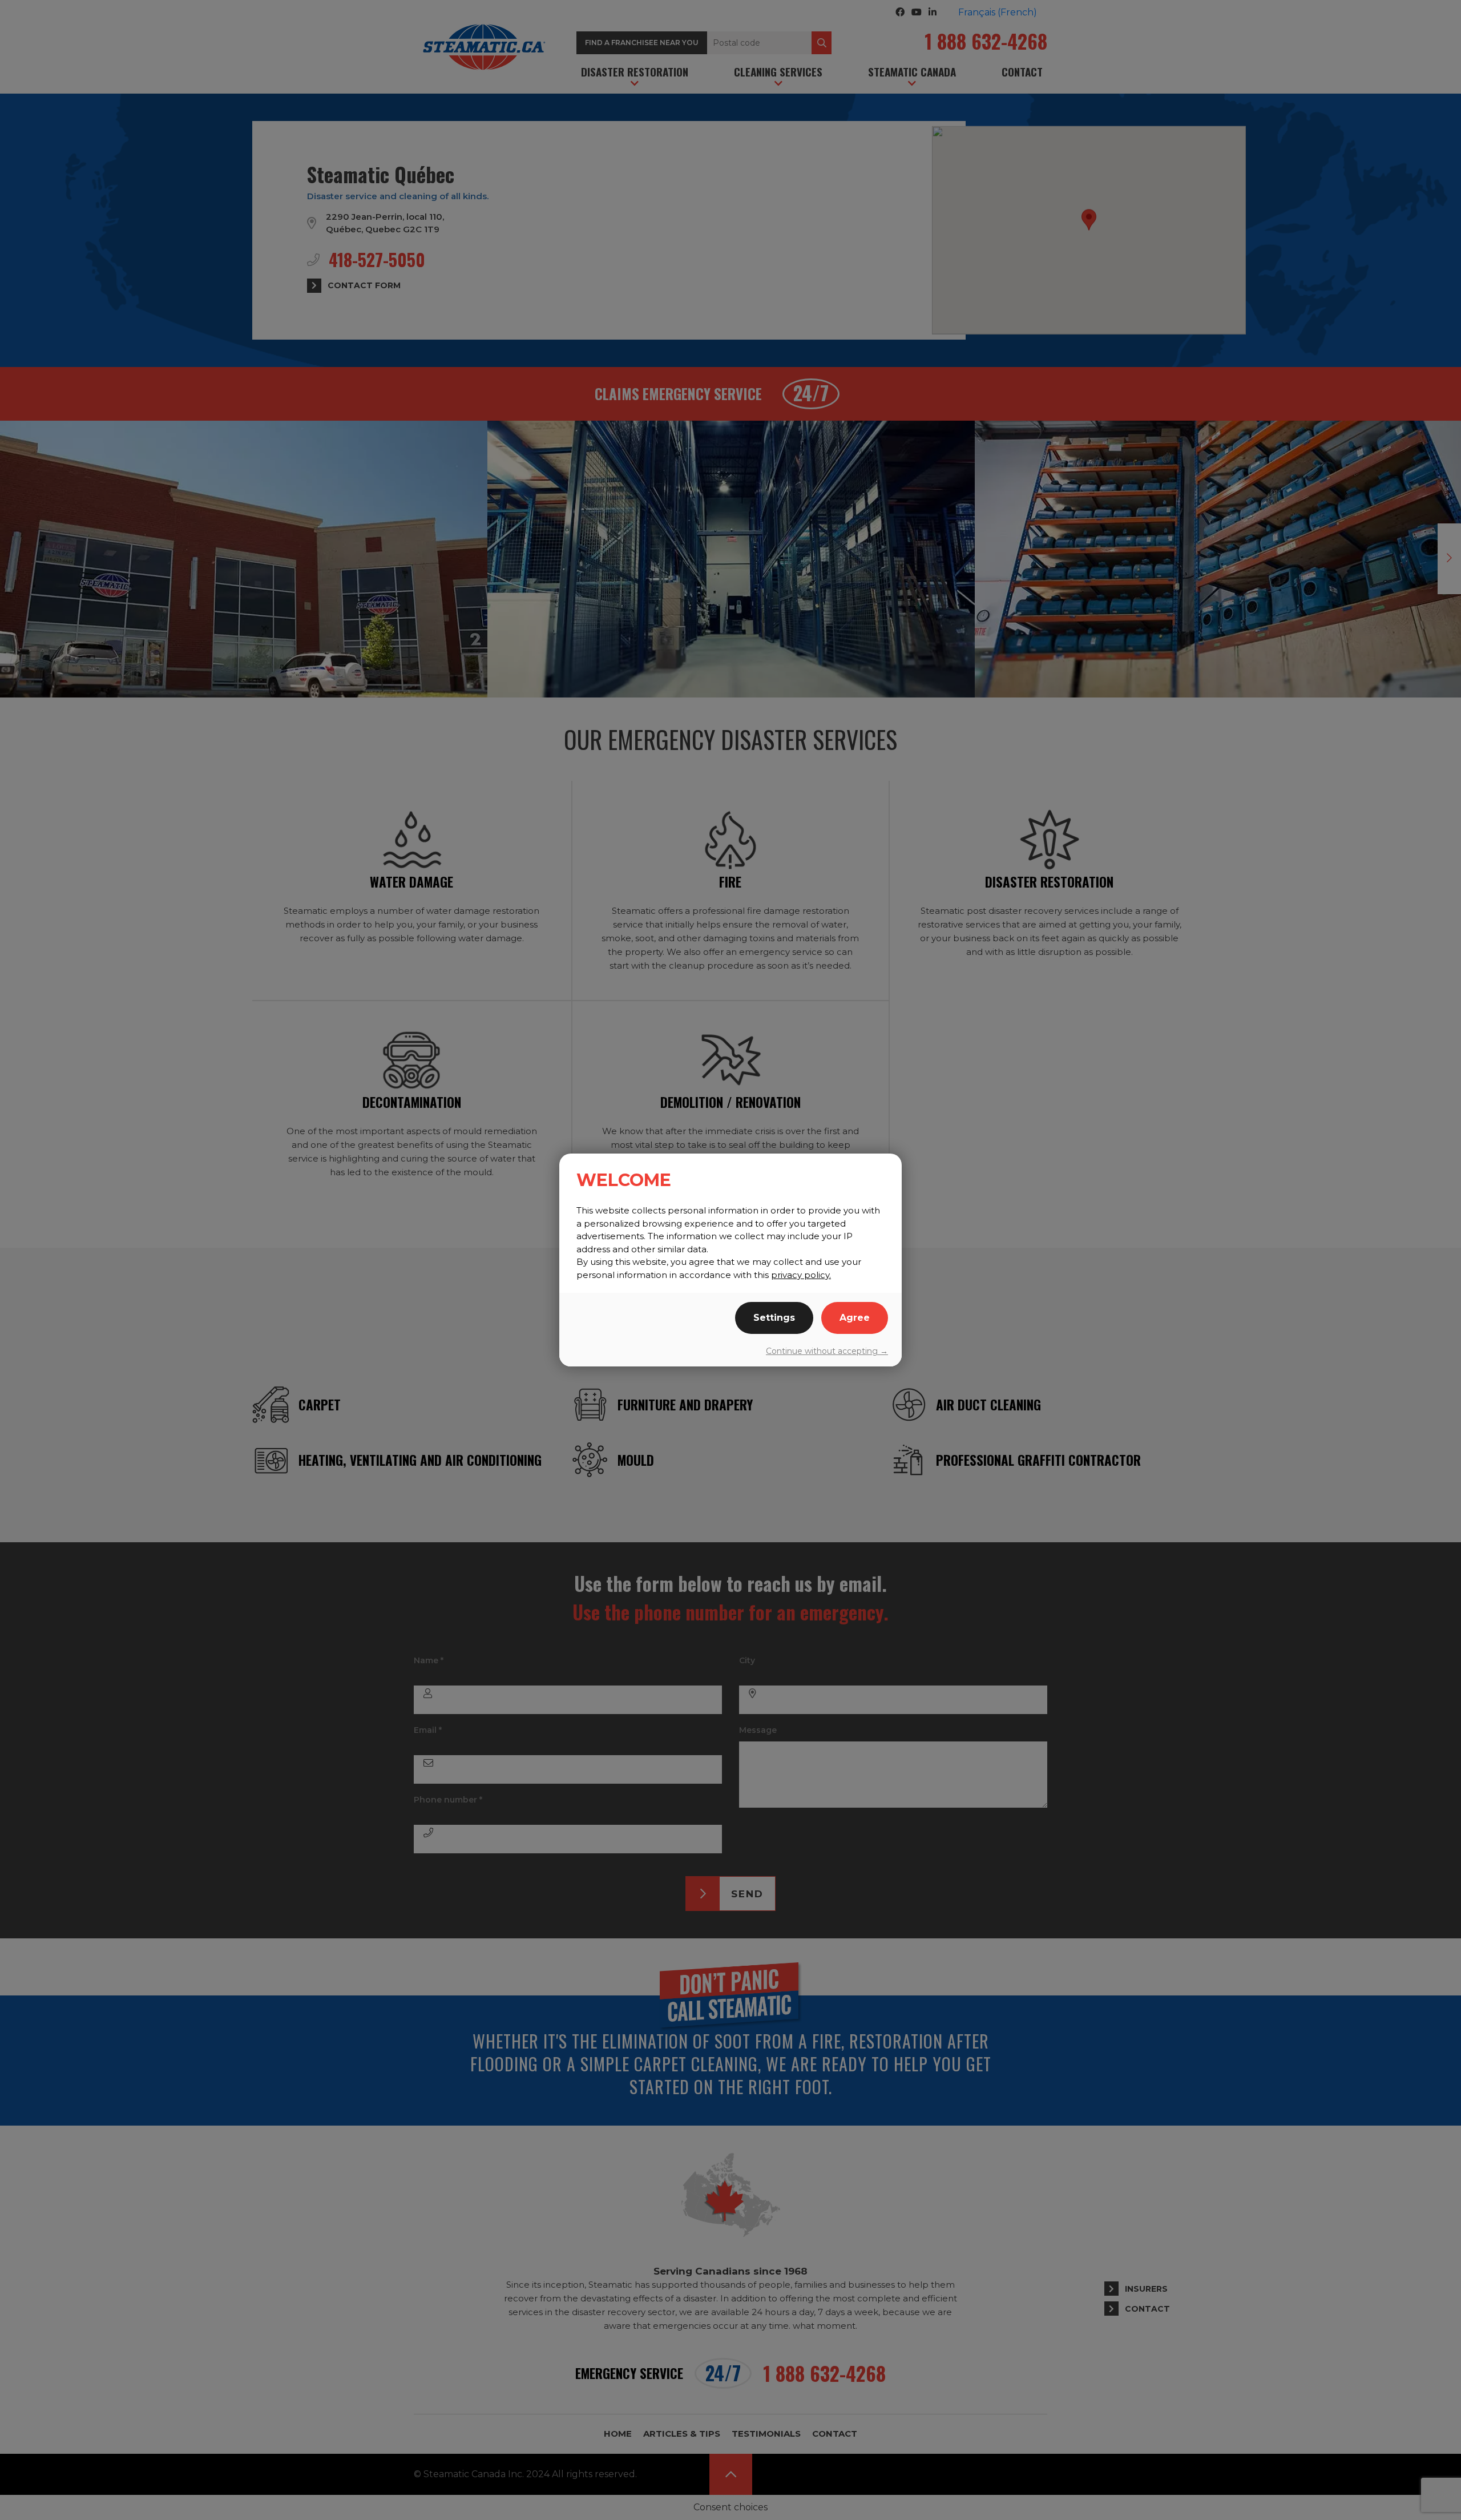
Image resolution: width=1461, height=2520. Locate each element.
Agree (855, 1318)
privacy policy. (801, 1275)
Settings (774, 1318)
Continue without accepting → (827, 1351)
